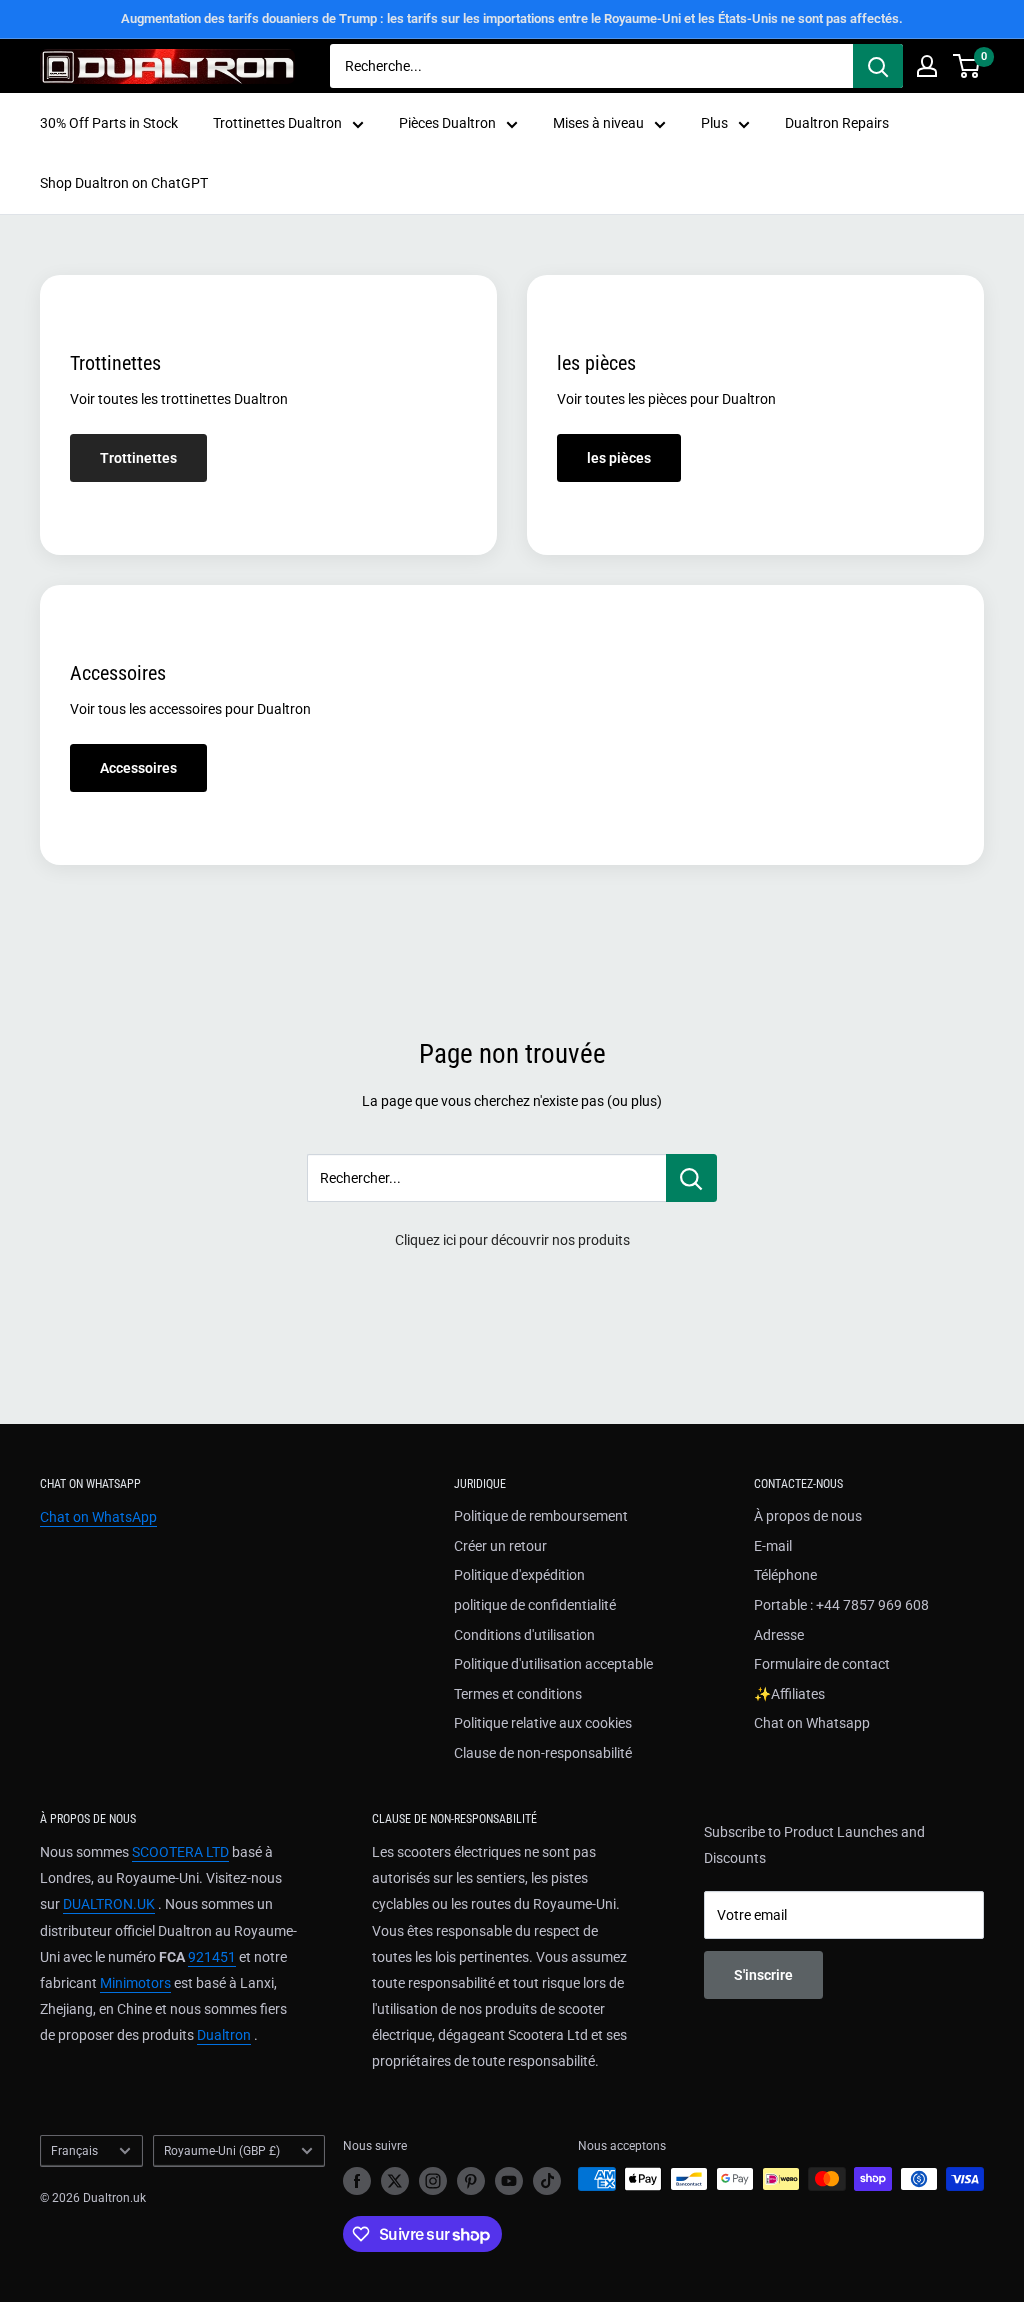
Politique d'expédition (519, 1575)
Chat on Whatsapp (812, 1723)
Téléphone (785, 1575)
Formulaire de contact (822, 1664)
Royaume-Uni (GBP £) (222, 2151)
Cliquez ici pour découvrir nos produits (512, 1240)
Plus (714, 123)
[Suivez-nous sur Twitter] (395, 2181)
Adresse (779, 1635)
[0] (967, 66)
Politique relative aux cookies (543, 1723)
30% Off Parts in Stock (109, 123)
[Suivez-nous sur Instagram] (433, 2181)
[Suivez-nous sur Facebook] (357, 2181)
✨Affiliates (789, 1694)
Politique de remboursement (541, 1516)
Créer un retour (500, 1546)
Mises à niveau (598, 123)
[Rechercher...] (691, 1178)
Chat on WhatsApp (98, 1517)
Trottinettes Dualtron (277, 123)
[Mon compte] (927, 66)
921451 (212, 1957)
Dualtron (224, 2035)
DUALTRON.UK (109, 1904)
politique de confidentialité (535, 1605)
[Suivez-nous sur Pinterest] (471, 2181)
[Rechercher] (878, 66)
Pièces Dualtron (447, 123)
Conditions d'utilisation (524, 1635)
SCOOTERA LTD (180, 1852)
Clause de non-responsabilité (543, 1753)
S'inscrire (763, 1975)
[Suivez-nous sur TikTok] (547, 2181)
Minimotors (135, 1983)
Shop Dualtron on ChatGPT (124, 183)
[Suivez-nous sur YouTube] (509, 2181)
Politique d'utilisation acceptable (553, 1664)
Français (74, 2151)
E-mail (773, 1546)
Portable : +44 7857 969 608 (841, 1605)
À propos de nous (808, 1516)
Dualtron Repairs (837, 123)
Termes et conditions (518, 1694)
